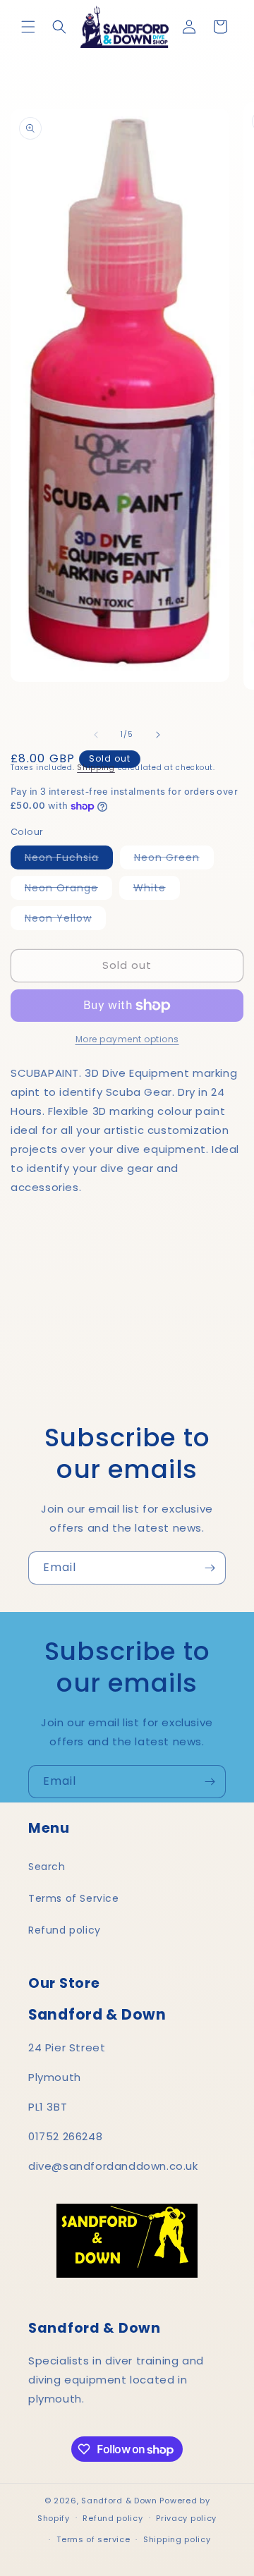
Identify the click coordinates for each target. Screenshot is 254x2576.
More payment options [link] (127, 1039)
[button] (28, 27)
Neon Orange (68, 890)
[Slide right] (158, 735)
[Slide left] (96, 735)
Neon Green (174, 860)
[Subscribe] (210, 1568)
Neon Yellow (65, 920)
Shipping (96, 768)
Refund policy (65, 1930)
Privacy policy (186, 2518)
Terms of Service (74, 1898)
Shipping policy (177, 2539)
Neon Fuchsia (69, 860)
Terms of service (93, 2539)
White (157, 890)
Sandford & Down (119, 2501)
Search (47, 1867)
